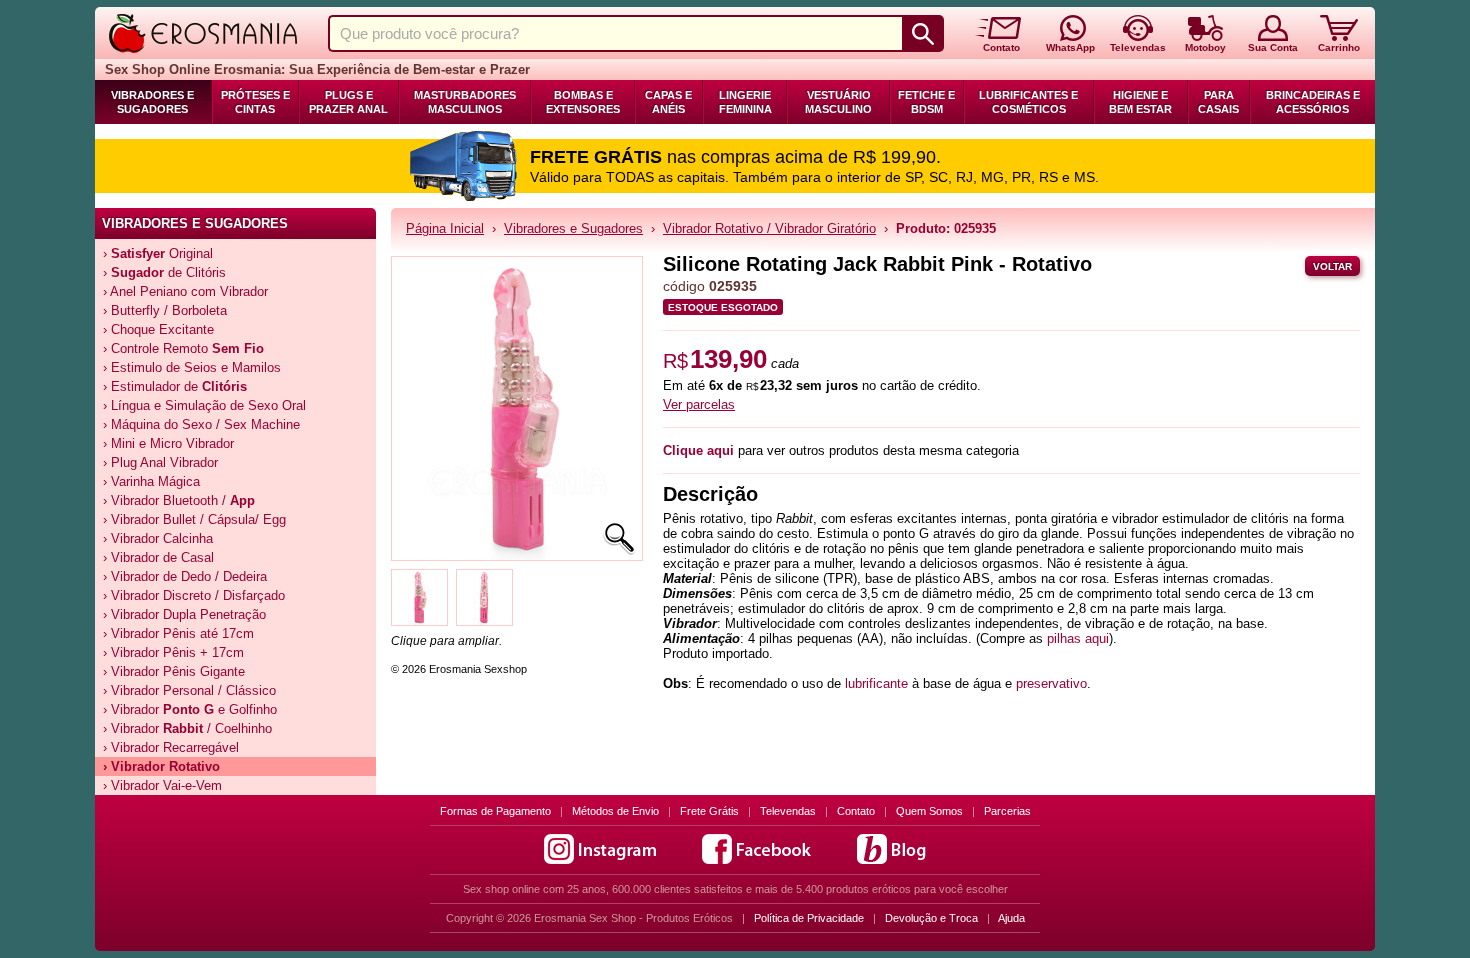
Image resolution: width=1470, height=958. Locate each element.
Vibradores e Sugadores (152, 102)
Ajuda (1011, 918)
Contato (856, 811)
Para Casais (1218, 102)
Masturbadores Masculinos (465, 102)
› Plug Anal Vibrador (160, 462)
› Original (158, 253)
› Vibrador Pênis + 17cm (173, 652)
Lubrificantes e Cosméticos (1028, 102)
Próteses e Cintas (255, 102)
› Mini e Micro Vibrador (168, 443)
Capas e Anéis (668, 102)
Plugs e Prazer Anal (348, 102)
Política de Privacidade (809, 918)
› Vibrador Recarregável (171, 747)
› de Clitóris (164, 272)
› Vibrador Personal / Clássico (189, 690)
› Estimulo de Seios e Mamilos (192, 367)
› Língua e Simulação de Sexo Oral (204, 405)
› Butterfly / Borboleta (165, 310)
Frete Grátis (709, 811)
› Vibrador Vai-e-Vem (162, 785)
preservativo (1051, 683)
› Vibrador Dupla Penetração (184, 614)
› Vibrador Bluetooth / (179, 500)
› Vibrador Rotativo (161, 766)
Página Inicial (445, 228)
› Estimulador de (175, 386)
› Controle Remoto (183, 348)
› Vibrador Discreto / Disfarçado (194, 595)
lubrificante (876, 683)
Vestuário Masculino (838, 102)
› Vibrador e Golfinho (190, 709)
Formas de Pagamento (495, 811)
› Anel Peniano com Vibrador (185, 291)
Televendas (788, 811)
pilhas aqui (1078, 638)
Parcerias (1007, 811)
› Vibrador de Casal (158, 557)
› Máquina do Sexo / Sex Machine (201, 424)
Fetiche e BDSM (926, 102)
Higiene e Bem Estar (1140, 102)
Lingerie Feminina (745, 102)
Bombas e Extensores (583, 102)
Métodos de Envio (615, 811)
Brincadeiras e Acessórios (1313, 102)
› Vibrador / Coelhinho (187, 728)
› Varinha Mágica (151, 481)
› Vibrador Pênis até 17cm (178, 633)
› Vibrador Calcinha (158, 538)
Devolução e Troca (931, 918)
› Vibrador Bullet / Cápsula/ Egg (194, 519)
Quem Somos (929, 811)
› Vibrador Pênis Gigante (174, 671)
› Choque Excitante (158, 329)
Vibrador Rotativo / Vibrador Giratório (769, 228)
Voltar (1332, 266)
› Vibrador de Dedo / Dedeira (185, 576)
